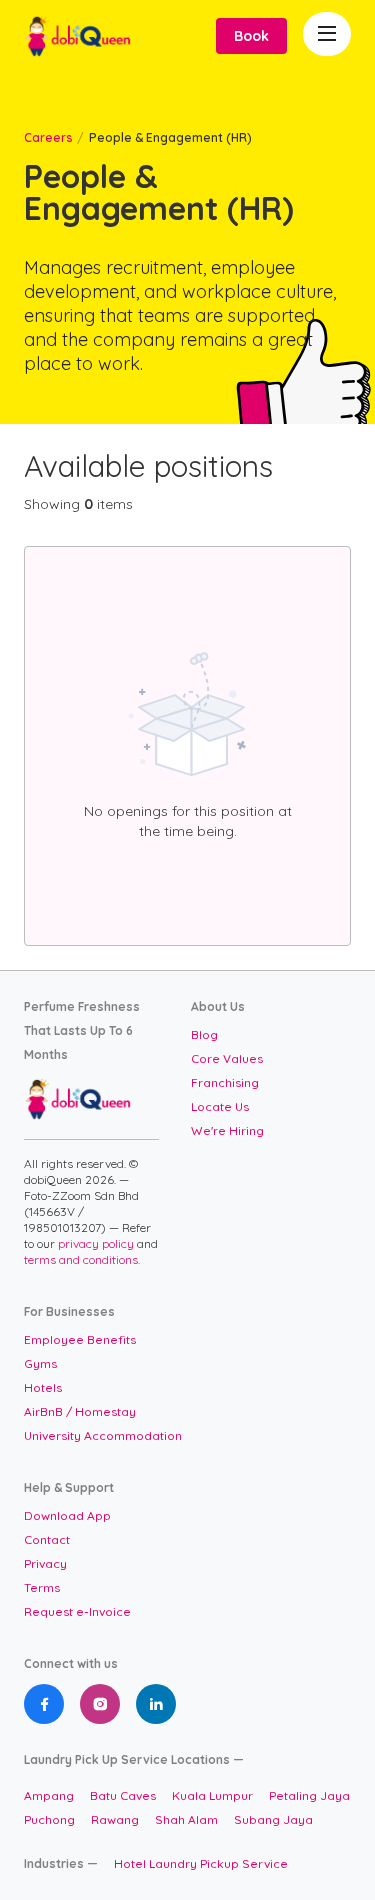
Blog (204, 1034)
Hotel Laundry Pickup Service (201, 1863)
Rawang (115, 1819)
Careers (48, 137)
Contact (47, 1539)
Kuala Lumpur (212, 1795)
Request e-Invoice (77, 1611)
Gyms (40, 1363)
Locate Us (220, 1106)
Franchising (225, 1082)
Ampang (49, 1795)
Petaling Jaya (309, 1795)
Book (251, 36)
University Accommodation (103, 1435)
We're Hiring (227, 1130)
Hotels (43, 1387)
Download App (67, 1515)
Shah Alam (186, 1819)
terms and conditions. (82, 1259)
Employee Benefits (80, 1339)
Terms (42, 1587)
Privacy (45, 1563)
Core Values (227, 1058)
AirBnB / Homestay (80, 1411)
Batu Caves (123, 1795)
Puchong (49, 1819)
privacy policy (97, 1243)
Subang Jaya (273, 1819)
